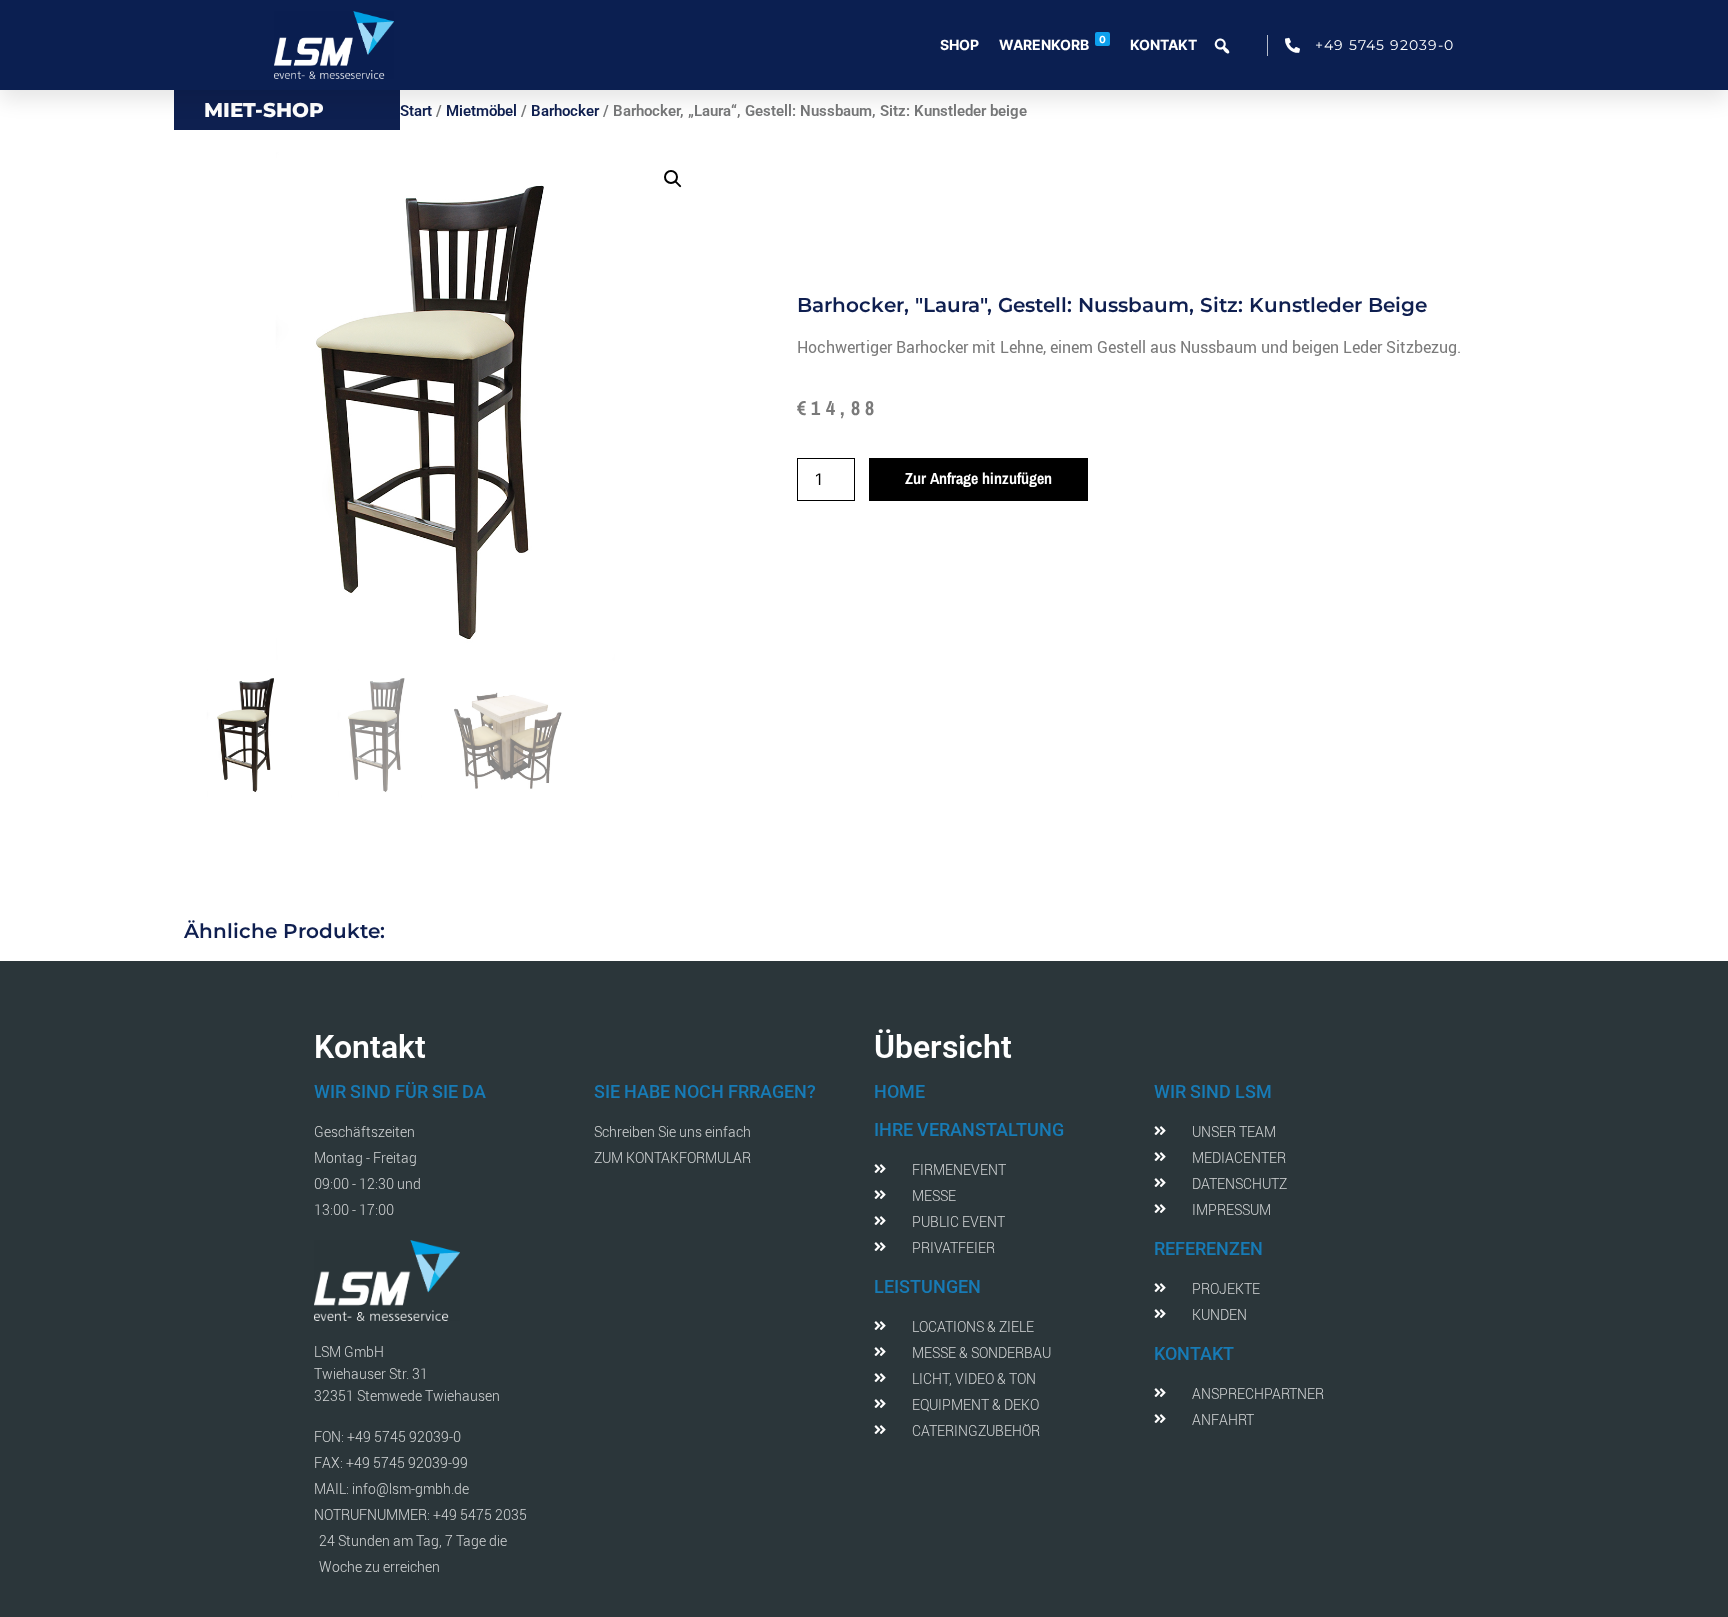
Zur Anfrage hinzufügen (978, 478)
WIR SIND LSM (1213, 1091)
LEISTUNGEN (927, 1286)
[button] (673, 179)
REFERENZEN (1208, 1248)
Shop (959, 44)
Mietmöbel (481, 111)
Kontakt (1163, 44)
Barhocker (565, 111)
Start (416, 111)
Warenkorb (1052, 43)
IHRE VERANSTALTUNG (969, 1129)
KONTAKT (1194, 1353)
